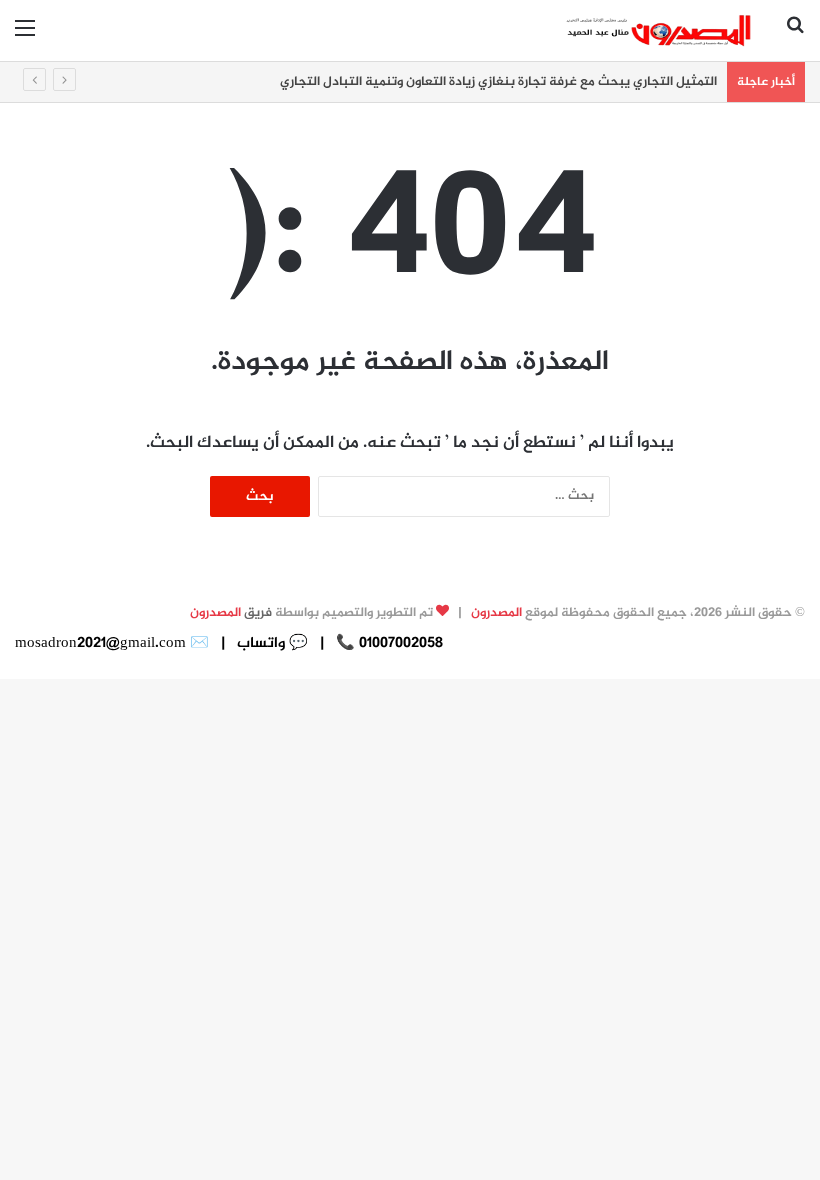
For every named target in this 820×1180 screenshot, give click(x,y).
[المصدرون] (660, 30)
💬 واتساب (270, 643)
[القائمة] (25, 37)
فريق (231, 613)
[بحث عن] (795, 37)
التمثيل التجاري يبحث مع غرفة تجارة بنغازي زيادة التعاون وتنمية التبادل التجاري (498, 82)
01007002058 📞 (387, 643)
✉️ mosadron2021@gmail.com (112, 643)
